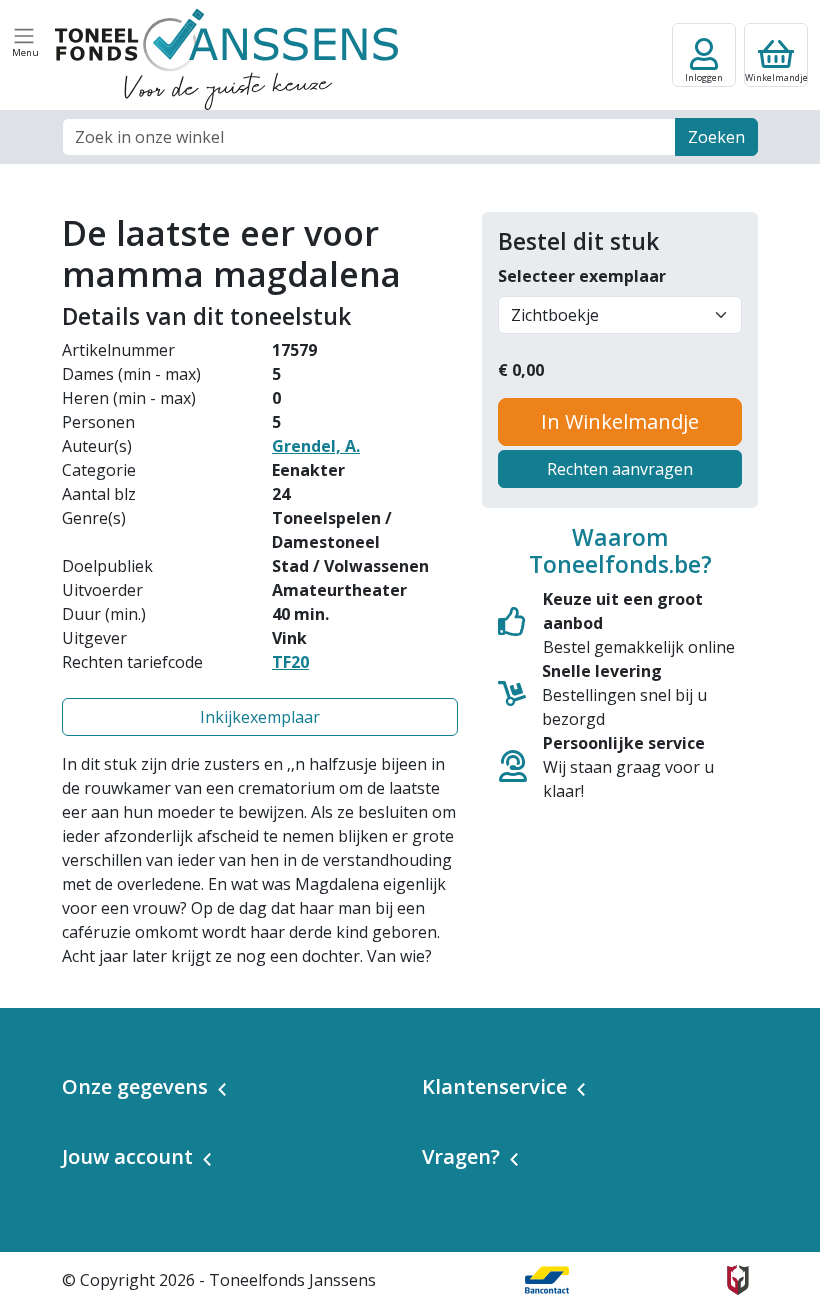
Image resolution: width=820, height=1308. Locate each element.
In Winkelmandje (620, 421)
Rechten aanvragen (620, 469)
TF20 (290, 662)
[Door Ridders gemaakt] (738, 1280)
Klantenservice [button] (494, 1086)
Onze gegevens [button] (135, 1086)
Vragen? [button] (461, 1156)
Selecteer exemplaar (582, 276)
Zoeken (716, 137)
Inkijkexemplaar (260, 717)
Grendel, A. (316, 446)
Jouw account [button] (127, 1156)
